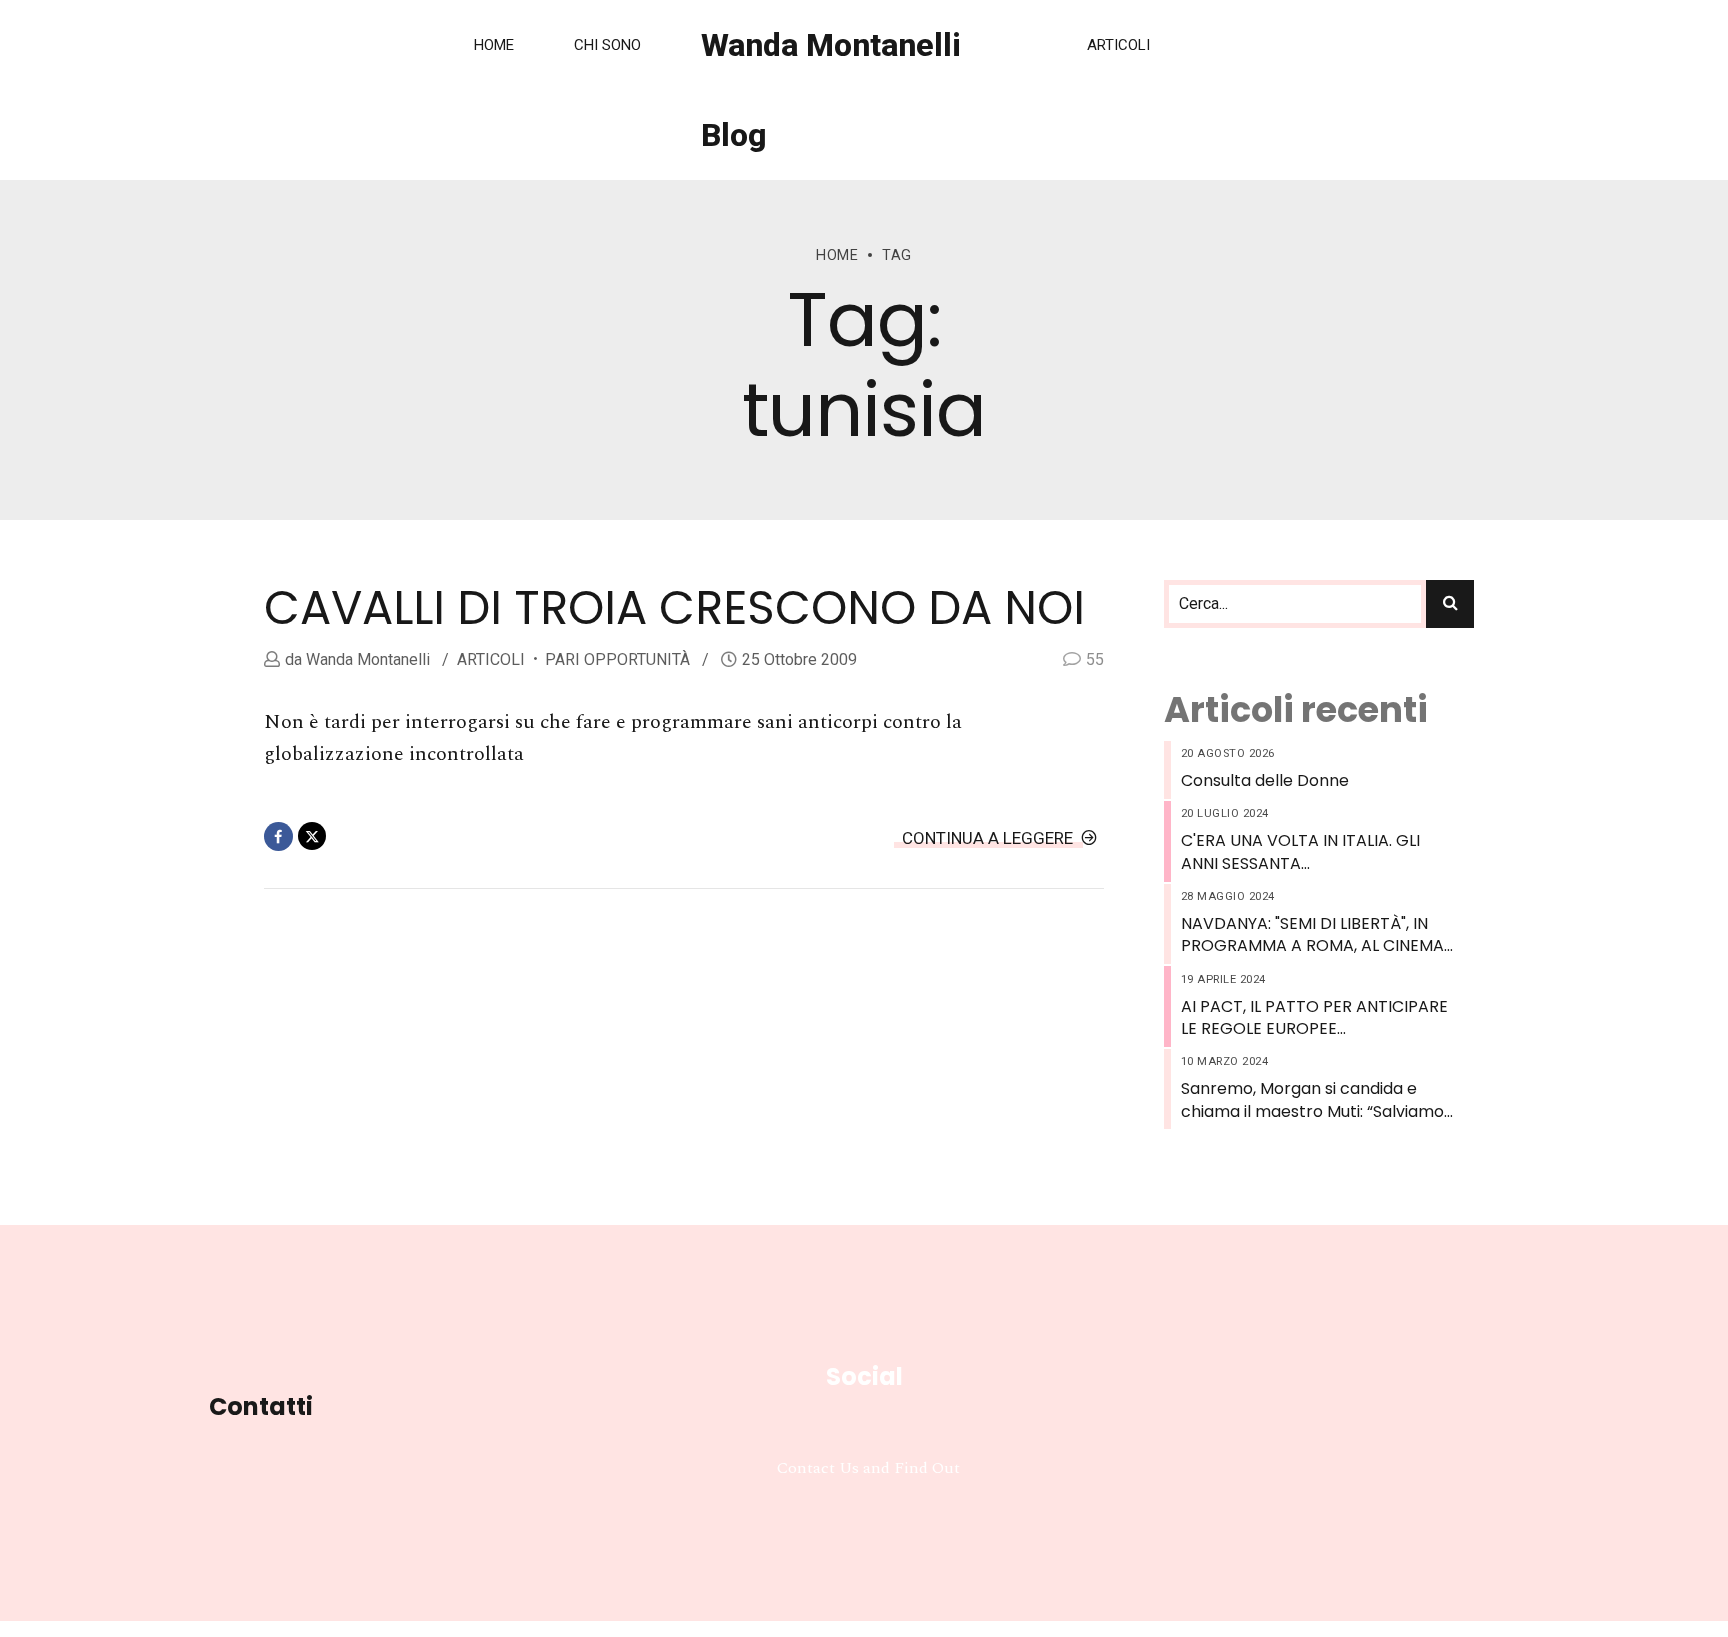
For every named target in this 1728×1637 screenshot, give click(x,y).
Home (494, 45)
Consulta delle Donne (1265, 781)
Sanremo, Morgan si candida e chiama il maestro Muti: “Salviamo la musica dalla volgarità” (1312, 1100)
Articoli (1118, 45)
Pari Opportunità (617, 659)
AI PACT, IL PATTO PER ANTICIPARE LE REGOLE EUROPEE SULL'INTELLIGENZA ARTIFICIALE (1314, 1018)
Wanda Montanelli (366, 659)
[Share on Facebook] (278, 836)
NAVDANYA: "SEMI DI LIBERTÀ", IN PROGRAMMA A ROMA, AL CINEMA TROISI (1312, 935)
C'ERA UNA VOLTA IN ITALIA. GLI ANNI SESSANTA (1300, 852)
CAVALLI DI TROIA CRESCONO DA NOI (674, 607)
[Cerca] (1450, 604)
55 (1095, 659)
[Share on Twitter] (312, 836)
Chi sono (607, 45)
